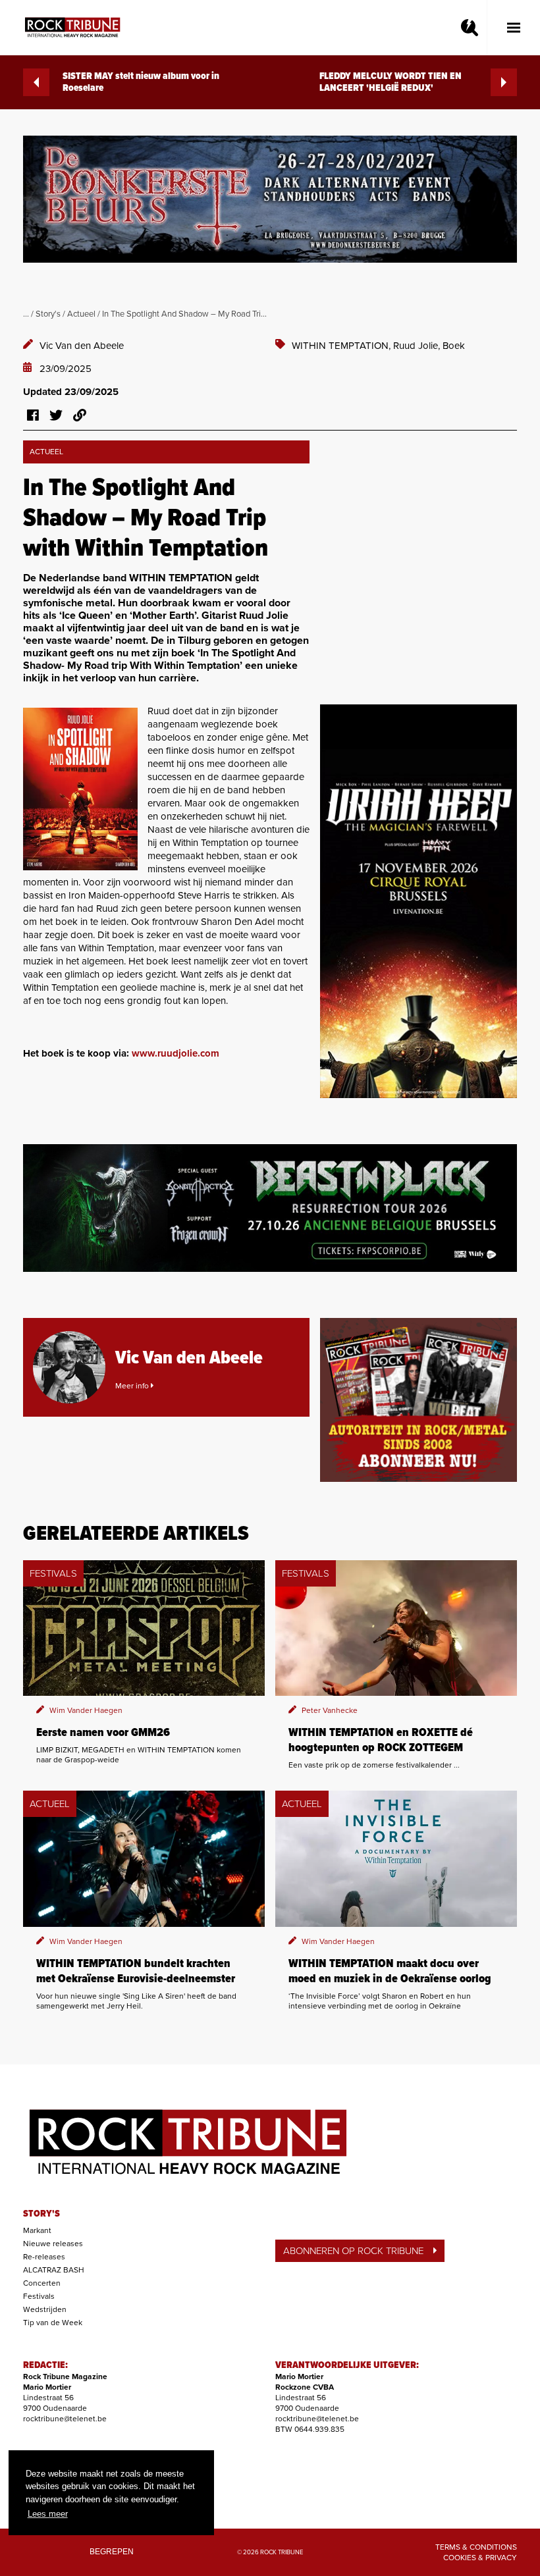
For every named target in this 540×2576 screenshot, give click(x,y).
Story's (48, 314)
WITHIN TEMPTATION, (342, 346)
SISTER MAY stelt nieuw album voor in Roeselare (141, 82)
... (26, 314)
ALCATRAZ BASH (54, 2270)
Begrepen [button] (112, 2551)
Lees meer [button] (48, 2514)
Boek (454, 346)
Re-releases (44, 2257)
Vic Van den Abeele (82, 346)
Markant (37, 2230)
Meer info (133, 1386)
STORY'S (41, 2214)
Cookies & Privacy (480, 2558)
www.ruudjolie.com (175, 1053)
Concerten (42, 2283)
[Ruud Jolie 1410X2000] (80, 789)
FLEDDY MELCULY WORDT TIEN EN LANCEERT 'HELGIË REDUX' (391, 82)
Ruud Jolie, (418, 346)
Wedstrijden (45, 2309)
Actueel (81, 314)
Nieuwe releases (53, 2244)
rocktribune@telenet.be (65, 2419)
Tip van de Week (53, 2323)
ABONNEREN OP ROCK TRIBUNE (353, 2251)
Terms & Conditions (476, 2547)
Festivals (39, 2296)
